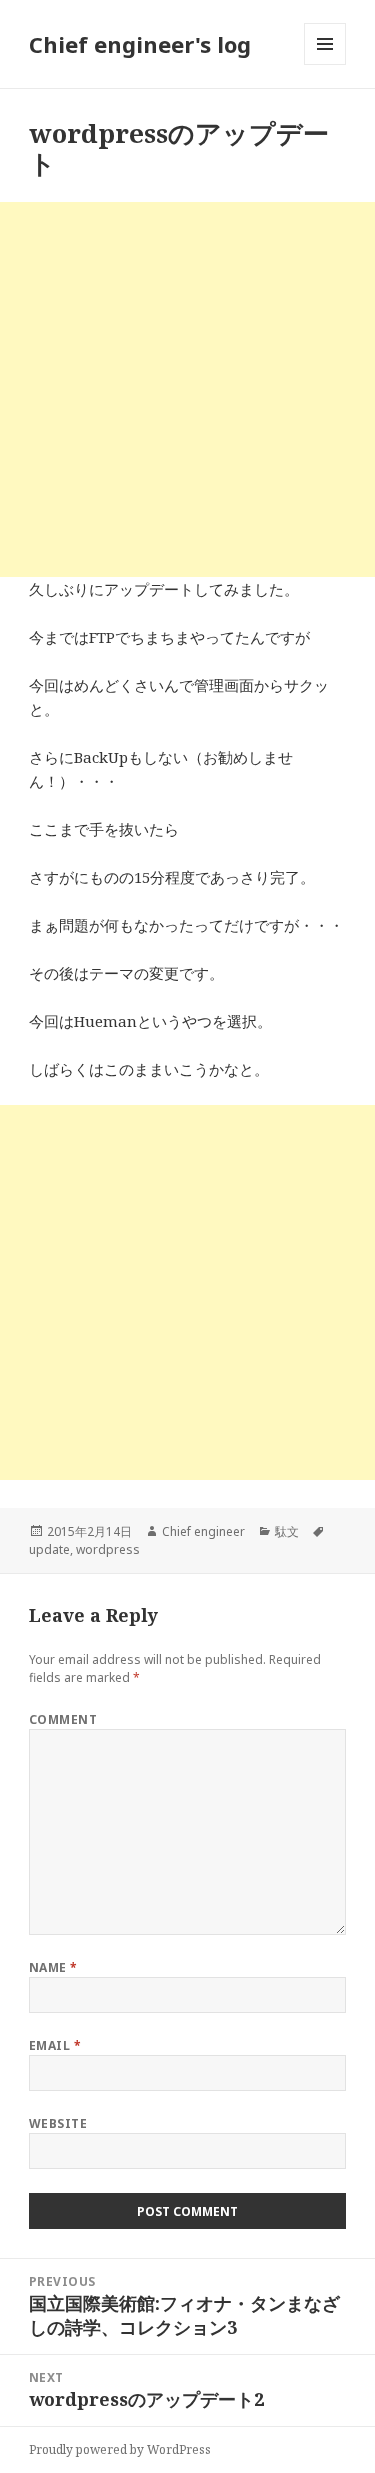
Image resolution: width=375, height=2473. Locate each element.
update (49, 1549)
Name (53, 1967)
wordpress (108, 1549)
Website (58, 2123)
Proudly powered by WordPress (120, 2449)
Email (55, 2045)
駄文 (287, 1531)
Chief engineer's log (140, 44)
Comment (63, 1719)
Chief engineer (203, 1531)
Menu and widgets (325, 64)
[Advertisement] (187, 389)
